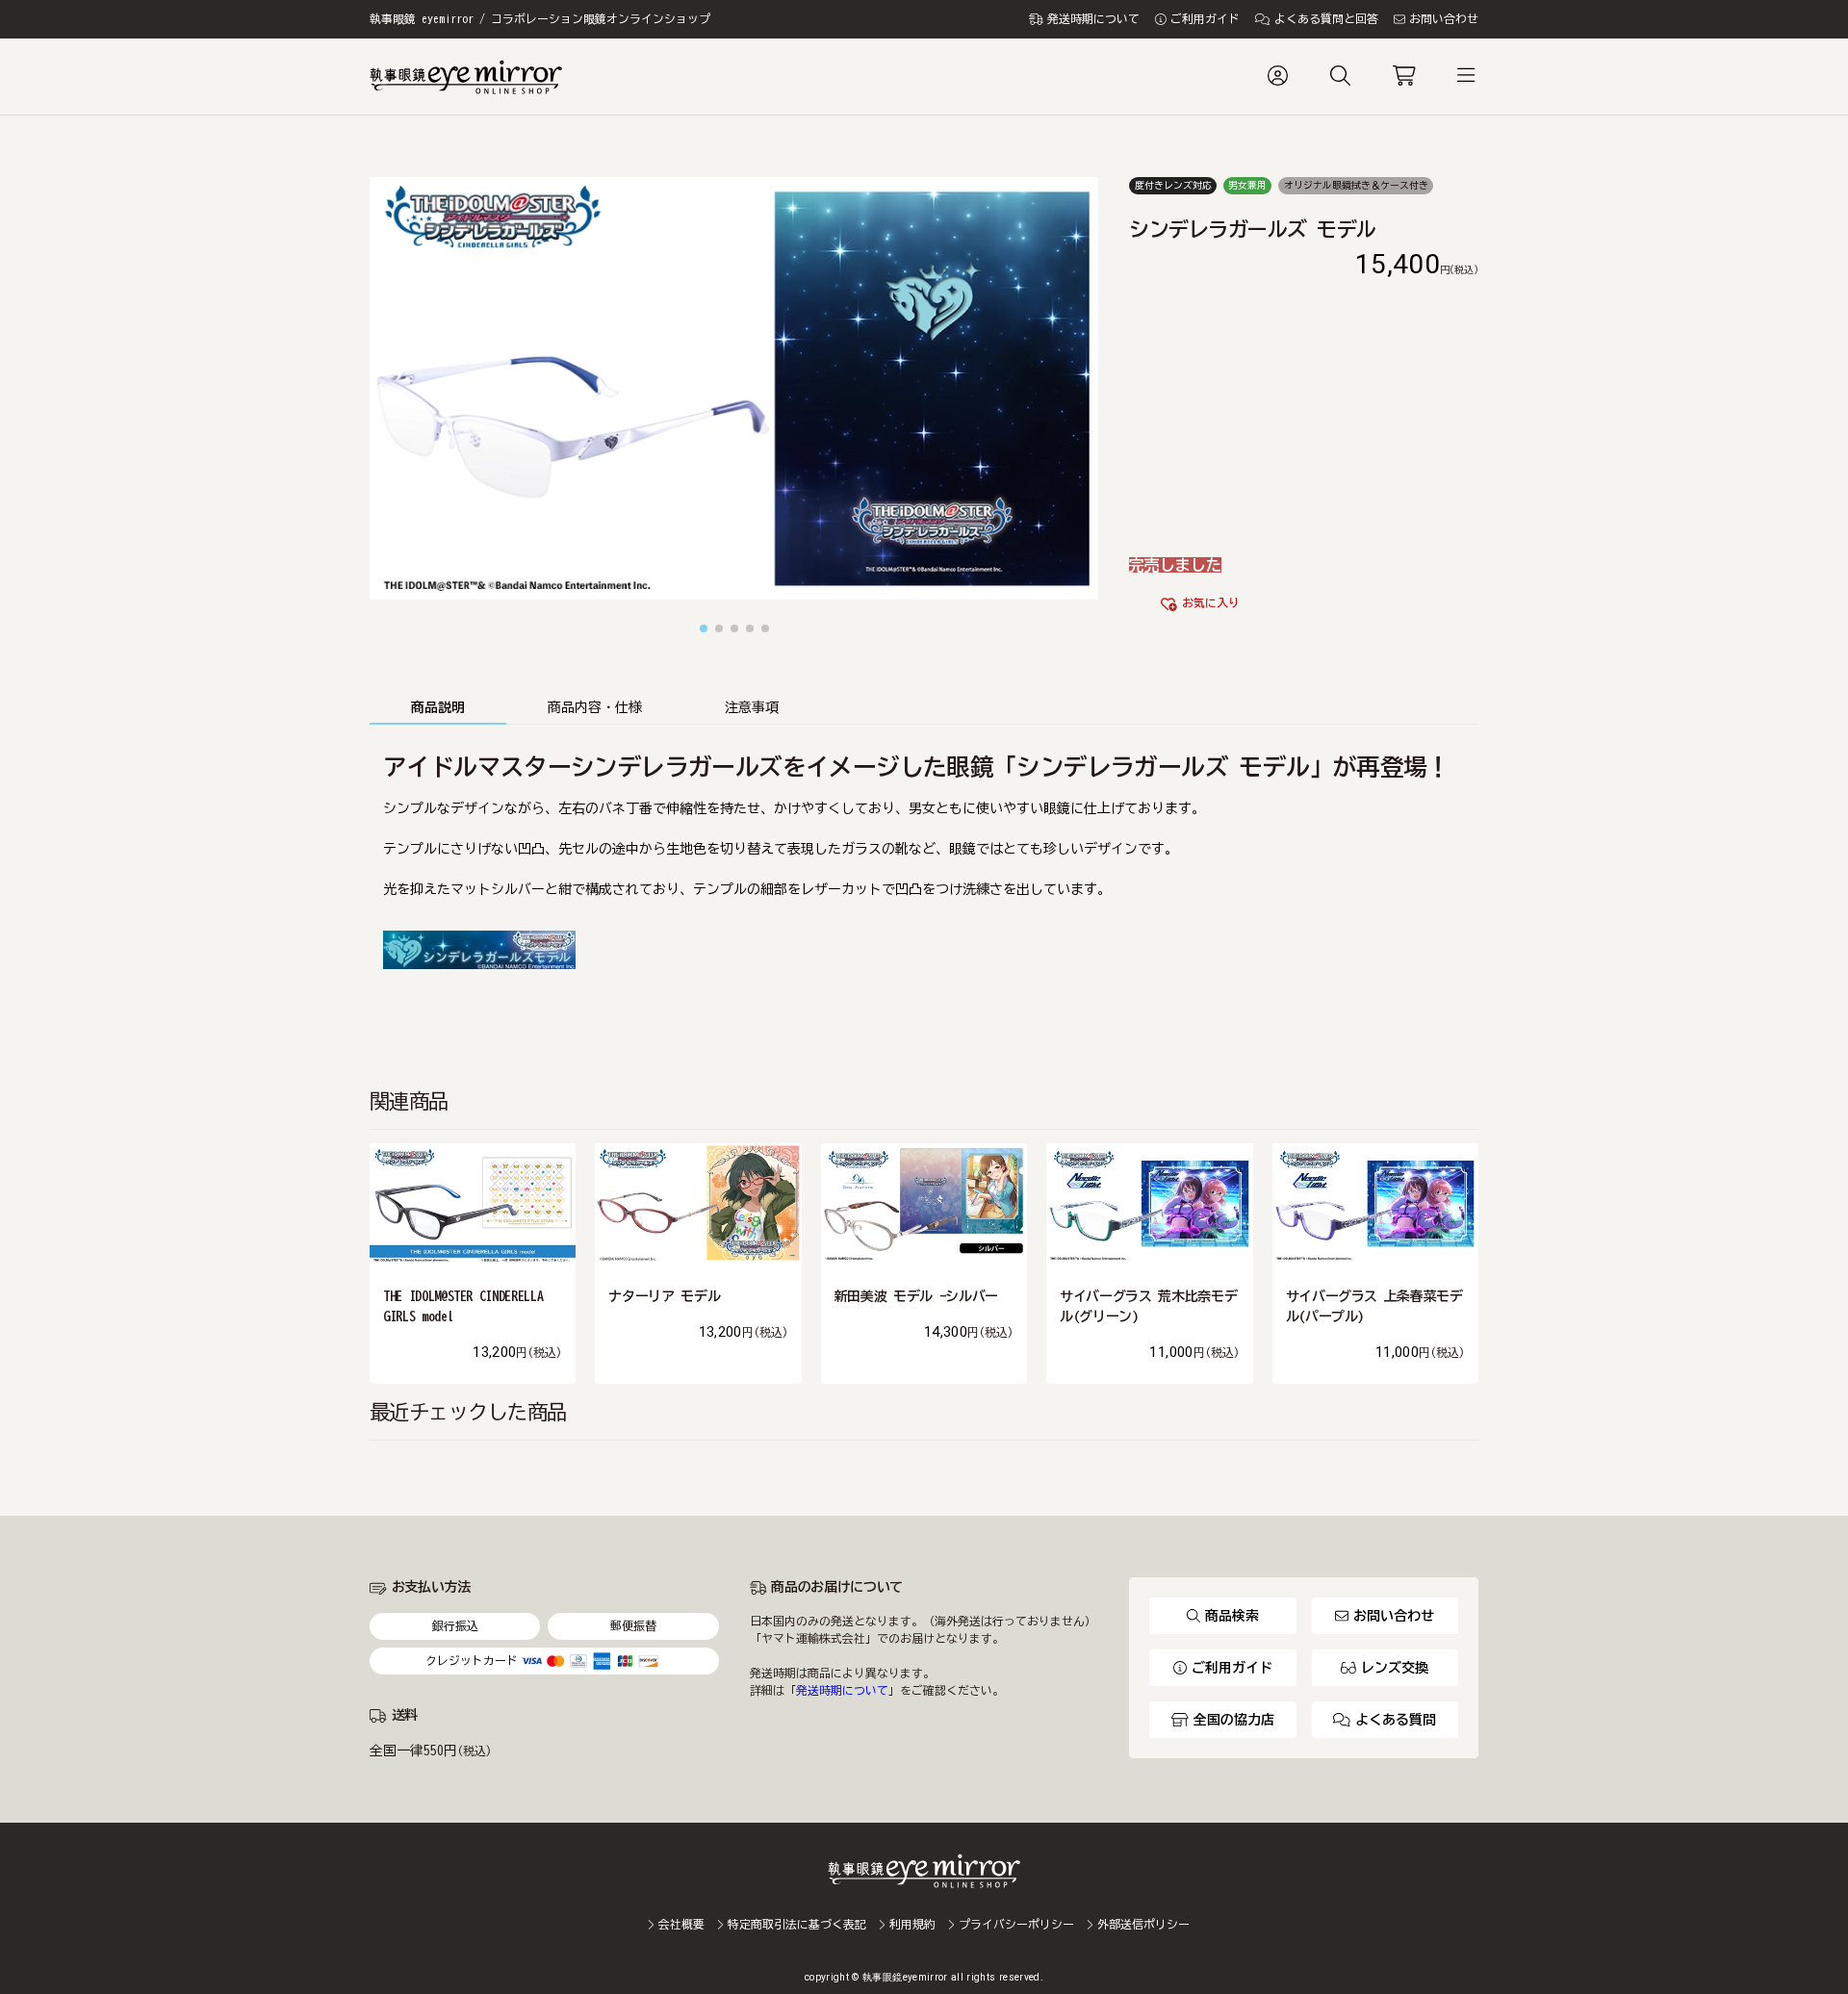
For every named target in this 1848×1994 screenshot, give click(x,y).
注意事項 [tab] (752, 707)
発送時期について (842, 1690)
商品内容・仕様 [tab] (595, 707)
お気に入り (1211, 603)
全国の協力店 (1234, 1720)
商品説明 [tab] (438, 707)
